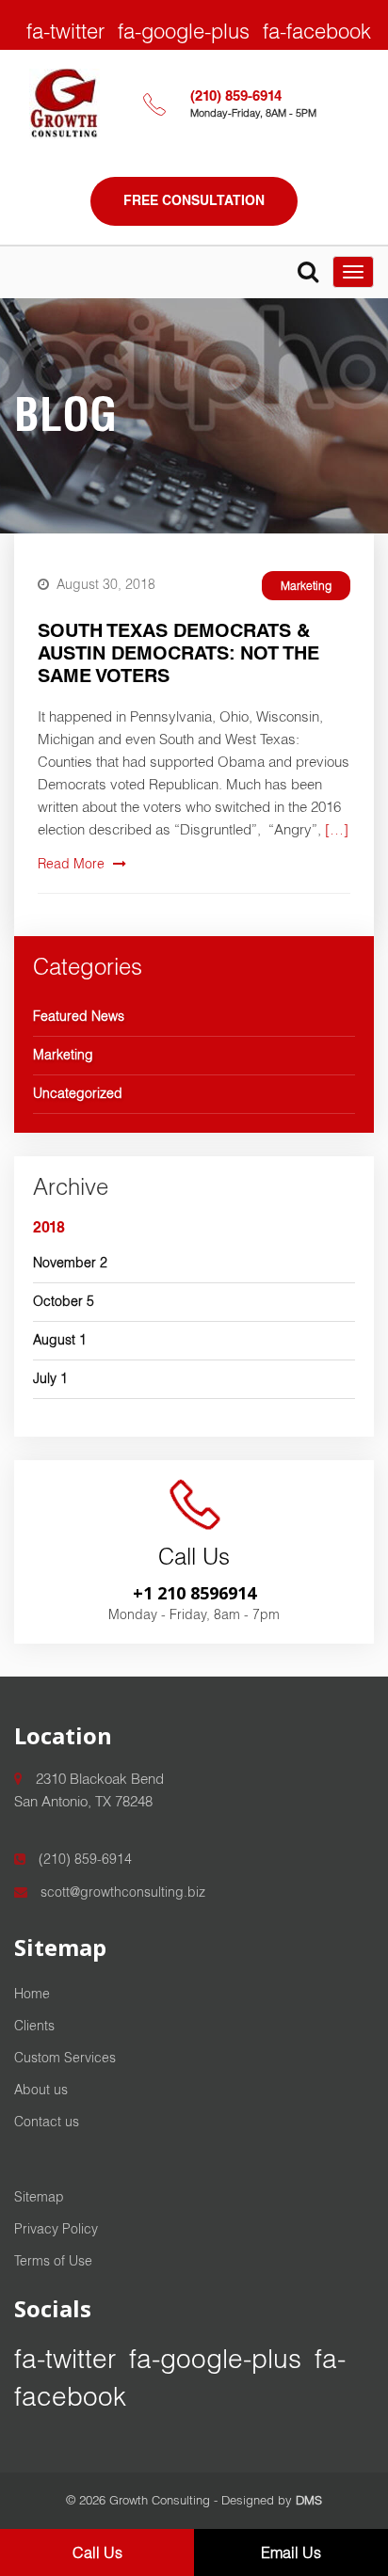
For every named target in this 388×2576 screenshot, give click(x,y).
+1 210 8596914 (194, 1593)
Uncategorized (78, 1093)
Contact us (47, 2122)
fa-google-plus (184, 31)
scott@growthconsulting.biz (121, 1892)
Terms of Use (53, 2261)
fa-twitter (65, 31)
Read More (73, 864)
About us (41, 2090)
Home (32, 1994)
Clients (34, 2026)
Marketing (306, 586)
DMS (309, 2500)
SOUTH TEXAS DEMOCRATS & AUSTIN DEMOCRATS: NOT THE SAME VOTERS (178, 653)
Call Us (97, 2552)
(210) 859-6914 (236, 95)
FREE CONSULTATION (194, 200)
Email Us (291, 2552)
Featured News (79, 1016)
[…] (337, 829)
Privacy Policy (56, 2229)
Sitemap (39, 2197)
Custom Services (65, 2058)
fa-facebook (317, 31)
